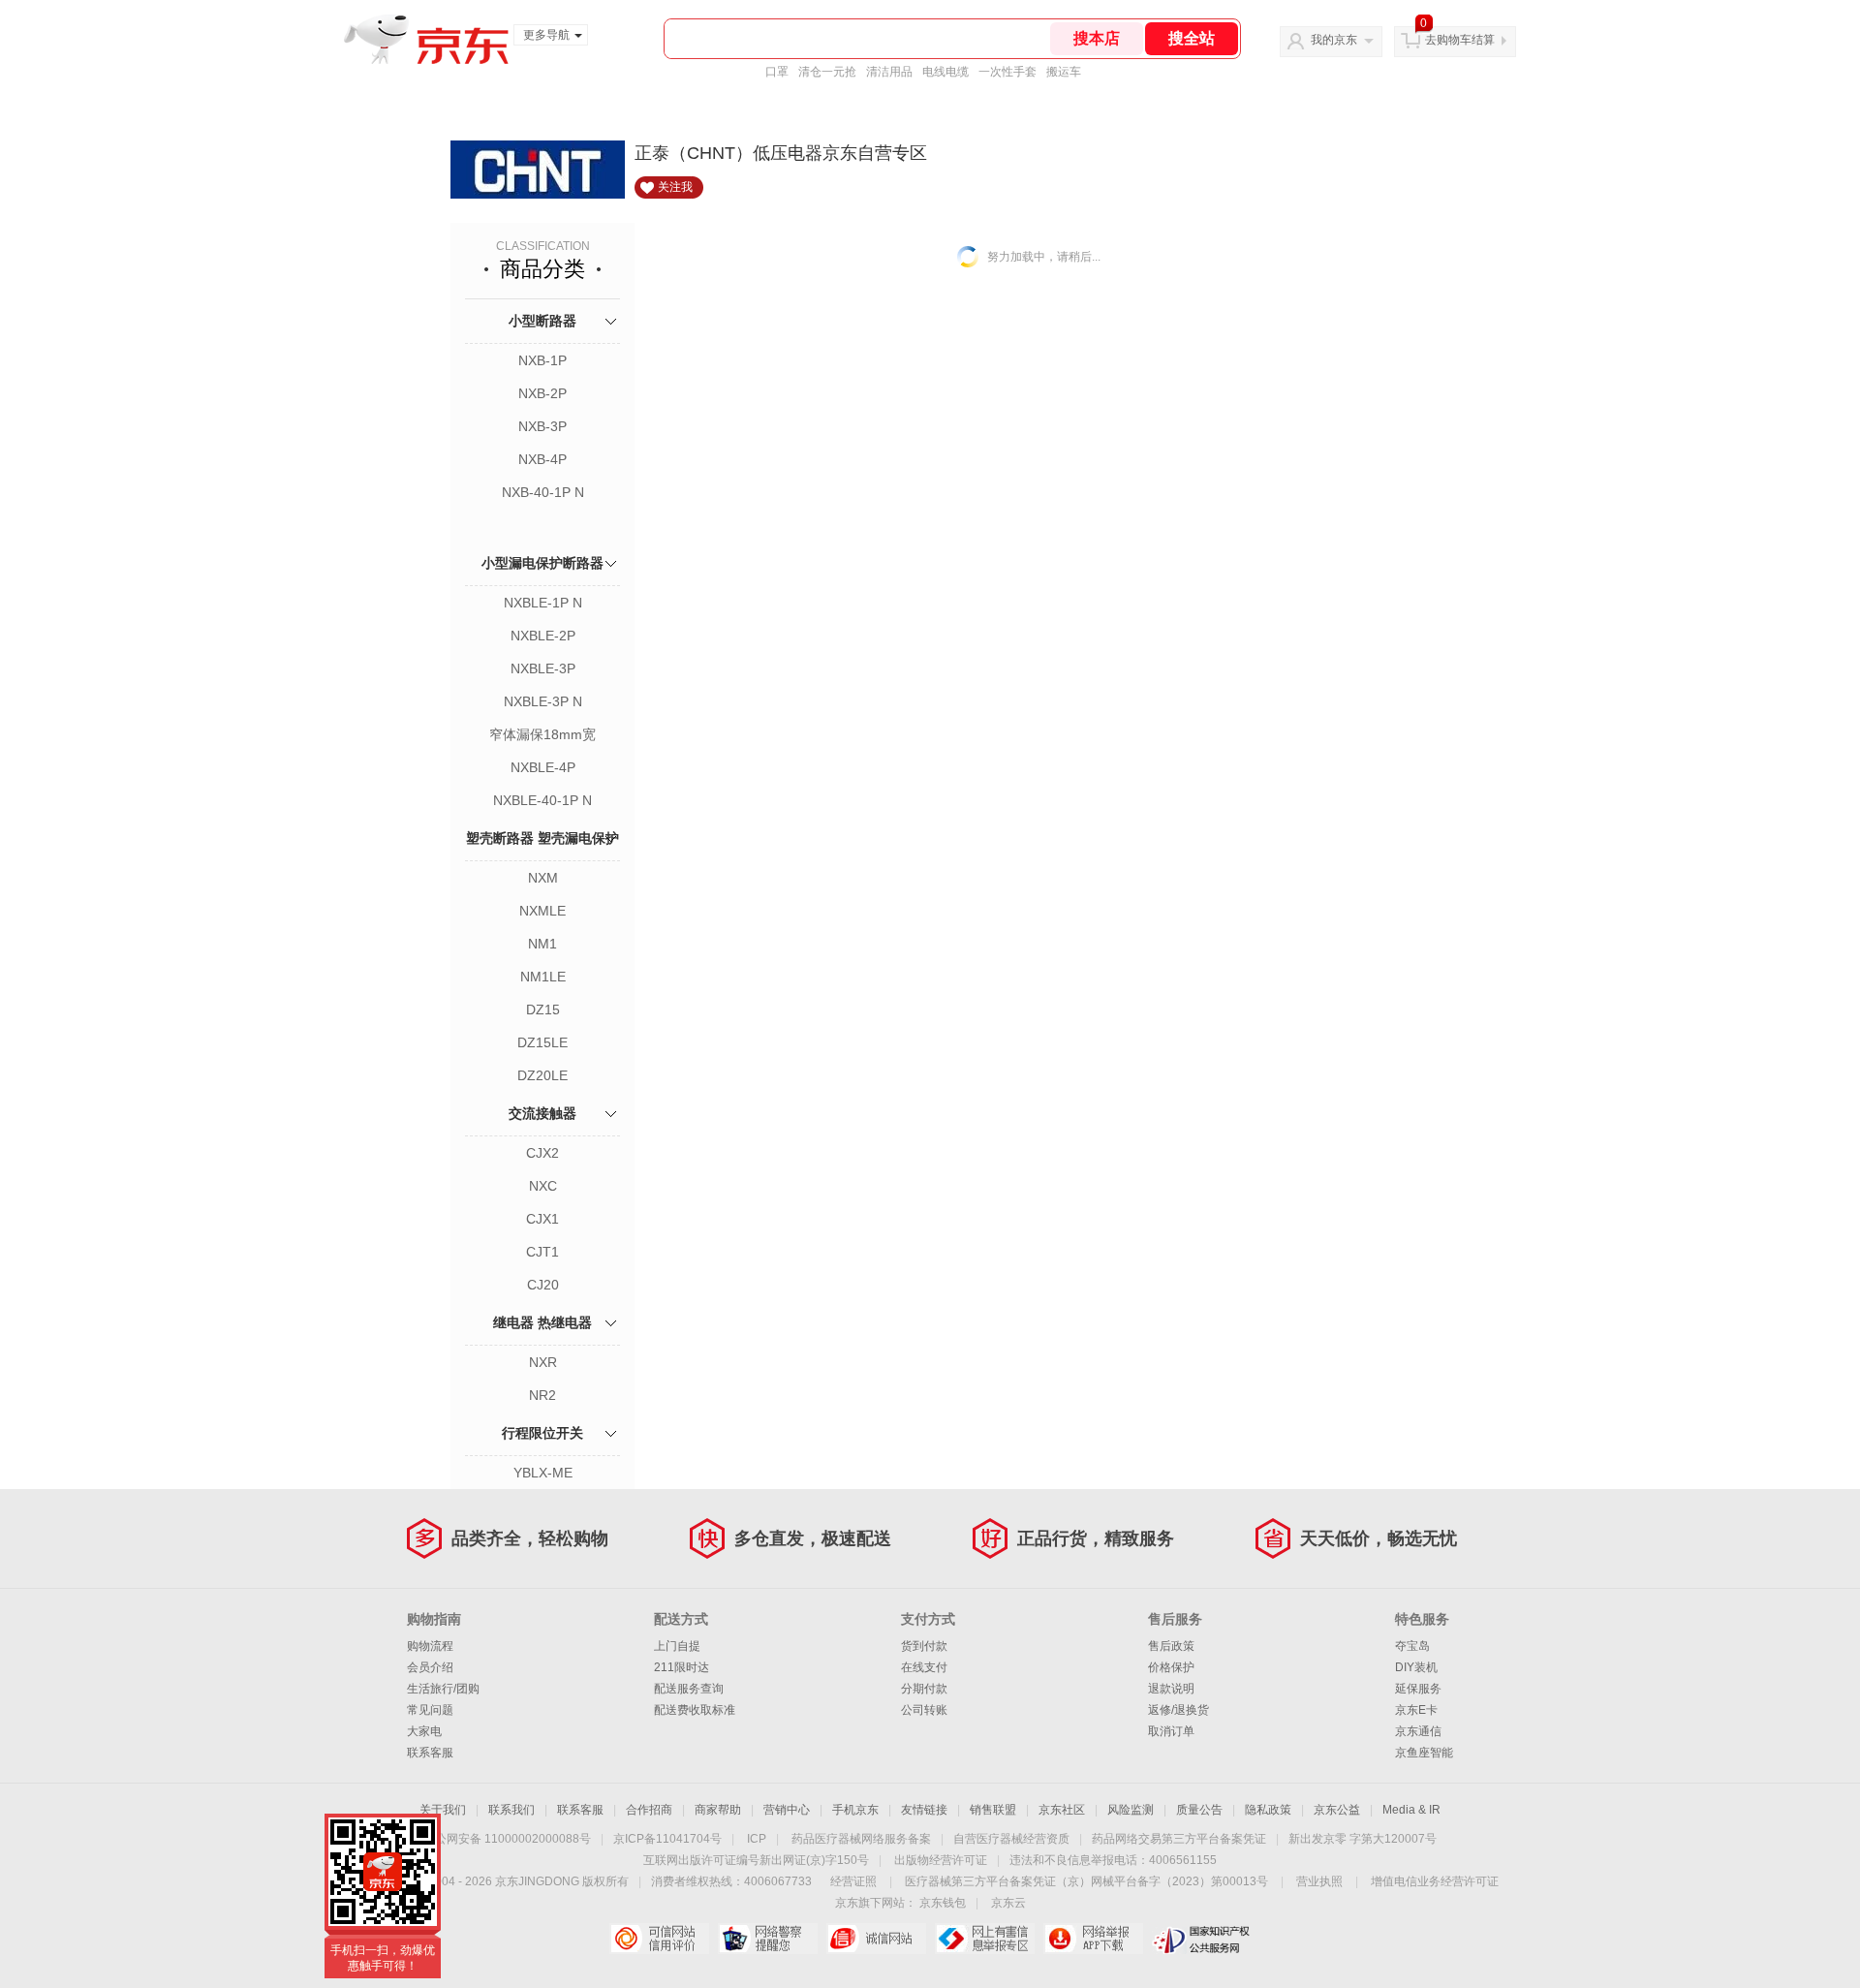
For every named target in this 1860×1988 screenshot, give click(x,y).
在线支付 (924, 1667)
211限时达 (682, 1667)
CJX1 (542, 1219)
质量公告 (1199, 1810)
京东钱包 (943, 1903)
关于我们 (443, 1810)
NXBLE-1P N (543, 603)
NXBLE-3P (543, 668)
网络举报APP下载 (1093, 1939)
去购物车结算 (1460, 40)
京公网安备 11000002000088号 (507, 1839)
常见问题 (430, 1710)
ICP (757, 1839)
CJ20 (543, 1285)
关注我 (675, 187)
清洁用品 (889, 72)
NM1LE (543, 977)
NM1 (542, 944)
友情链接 (924, 1810)
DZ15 (543, 1010)
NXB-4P (542, 459)
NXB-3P (542, 426)
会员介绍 (430, 1667)
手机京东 (855, 1810)
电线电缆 (945, 72)
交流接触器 (542, 1113)
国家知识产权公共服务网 (1202, 1939)
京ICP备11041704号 (667, 1839)
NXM (543, 878)
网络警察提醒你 (768, 1939)
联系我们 (511, 1810)
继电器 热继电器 (542, 1322)
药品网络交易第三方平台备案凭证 (1179, 1839)
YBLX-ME (543, 1473)
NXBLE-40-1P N (542, 800)
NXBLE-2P (543, 636)
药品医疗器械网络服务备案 (861, 1839)
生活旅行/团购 (443, 1689)
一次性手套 (1007, 72)
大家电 (424, 1731)
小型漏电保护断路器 (542, 563)
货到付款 (924, 1646)
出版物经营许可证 (941, 1860)
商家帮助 (718, 1810)
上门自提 (677, 1646)
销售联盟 (993, 1810)
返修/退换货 (1178, 1710)
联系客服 (430, 1753)
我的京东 (1334, 40)
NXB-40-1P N (543, 492)
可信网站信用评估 (659, 1939)
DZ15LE (542, 1042)
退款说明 (1171, 1689)
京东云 (1008, 1903)
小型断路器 (542, 321)
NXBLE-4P (543, 767)
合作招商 (649, 1810)
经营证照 (853, 1881)
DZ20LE (542, 1075)
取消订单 (1171, 1731)
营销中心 (787, 1810)
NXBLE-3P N (543, 701)
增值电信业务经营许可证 (1435, 1881)
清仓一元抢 (827, 72)
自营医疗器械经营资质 (1011, 1839)
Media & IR (1411, 1810)
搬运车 (1064, 72)
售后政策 (1171, 1646)
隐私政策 (1268, 1810)
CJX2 (542, 1153)
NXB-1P (542, 360)
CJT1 (542, 1252)
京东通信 (1418, 1731)
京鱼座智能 (1424, 1753)
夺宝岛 (1412, 1646)
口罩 (777, 72)
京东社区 (1062, 1810)
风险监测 (1131, 1810)
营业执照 (1319, 1881)
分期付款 (924, 1689)
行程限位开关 (542, 1433)
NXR (543, 1362)
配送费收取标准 (695, 1710)
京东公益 (1337, 1810)
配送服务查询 (689, 1689)
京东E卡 (1416, 1710)
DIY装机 (1416, 1667)
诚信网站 (876, 1939)
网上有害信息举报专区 (985, 1939)
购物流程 (430, 1646)
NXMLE (542, 911)
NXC (543, 1186)
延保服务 (1418, 1689)
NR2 (542, 1395)
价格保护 (1171, 1667)
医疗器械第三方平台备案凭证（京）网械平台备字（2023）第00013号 (1086, 1881)
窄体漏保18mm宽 (542, 734)
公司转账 (924, 1710)
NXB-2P (542, 393)
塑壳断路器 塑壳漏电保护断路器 (542, 860)
